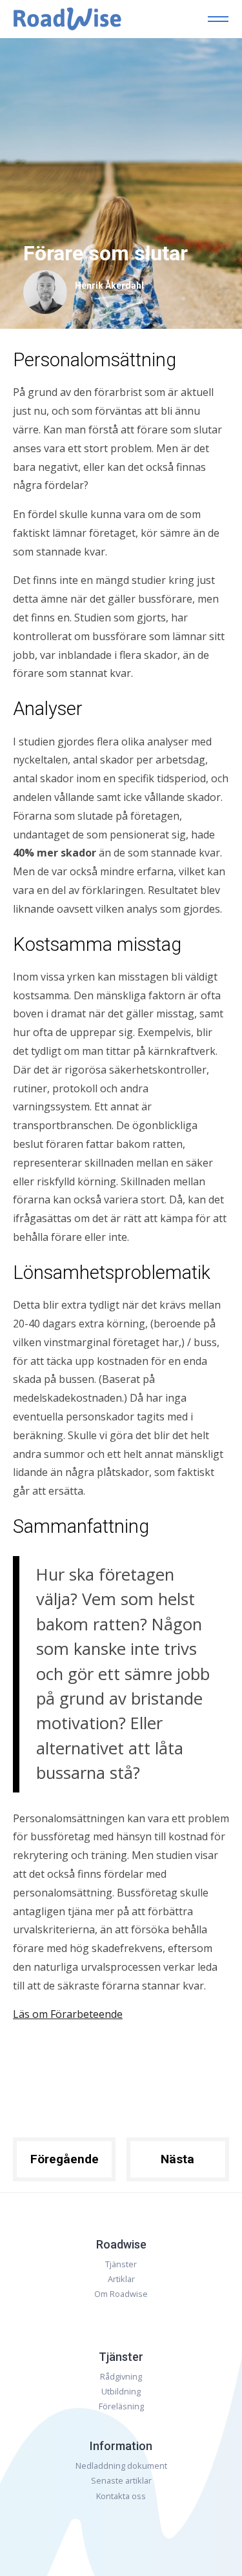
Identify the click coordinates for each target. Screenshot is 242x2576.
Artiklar (121, 2279)
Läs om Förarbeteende (68, 2014)
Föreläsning (121, 2406)
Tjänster (121, 2264)
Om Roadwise (121, 2294)
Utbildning (121, 2391)
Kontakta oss (121, 2496)
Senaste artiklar (121, 2480)
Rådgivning (121, 2376)
